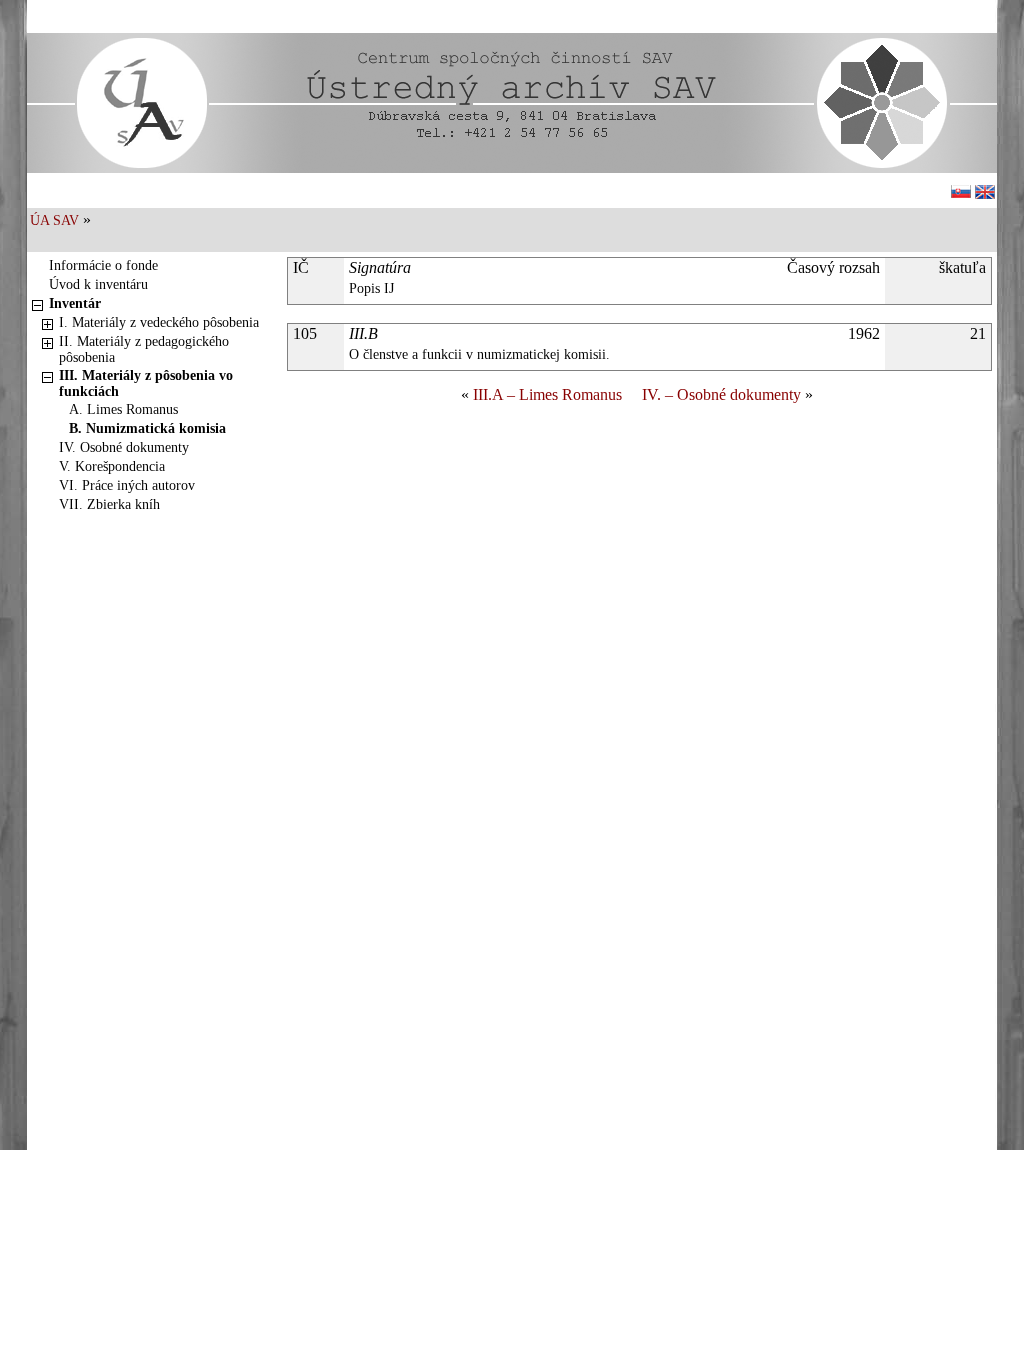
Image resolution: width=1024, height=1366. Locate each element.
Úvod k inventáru (98, 284)
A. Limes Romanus (123, 409)
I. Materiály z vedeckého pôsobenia (159, 322)
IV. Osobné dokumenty (124, 447)
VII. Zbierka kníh (109, 504)
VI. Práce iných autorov (127, 485)
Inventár (75, 303)
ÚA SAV (54, 220)
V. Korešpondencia (112, 466)
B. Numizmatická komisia (147, 428)
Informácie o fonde (103, 265)
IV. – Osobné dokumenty (721, 394)
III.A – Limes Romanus (547, 394)
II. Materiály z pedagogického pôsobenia (144, 349)
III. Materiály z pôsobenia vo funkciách (146, 383)
